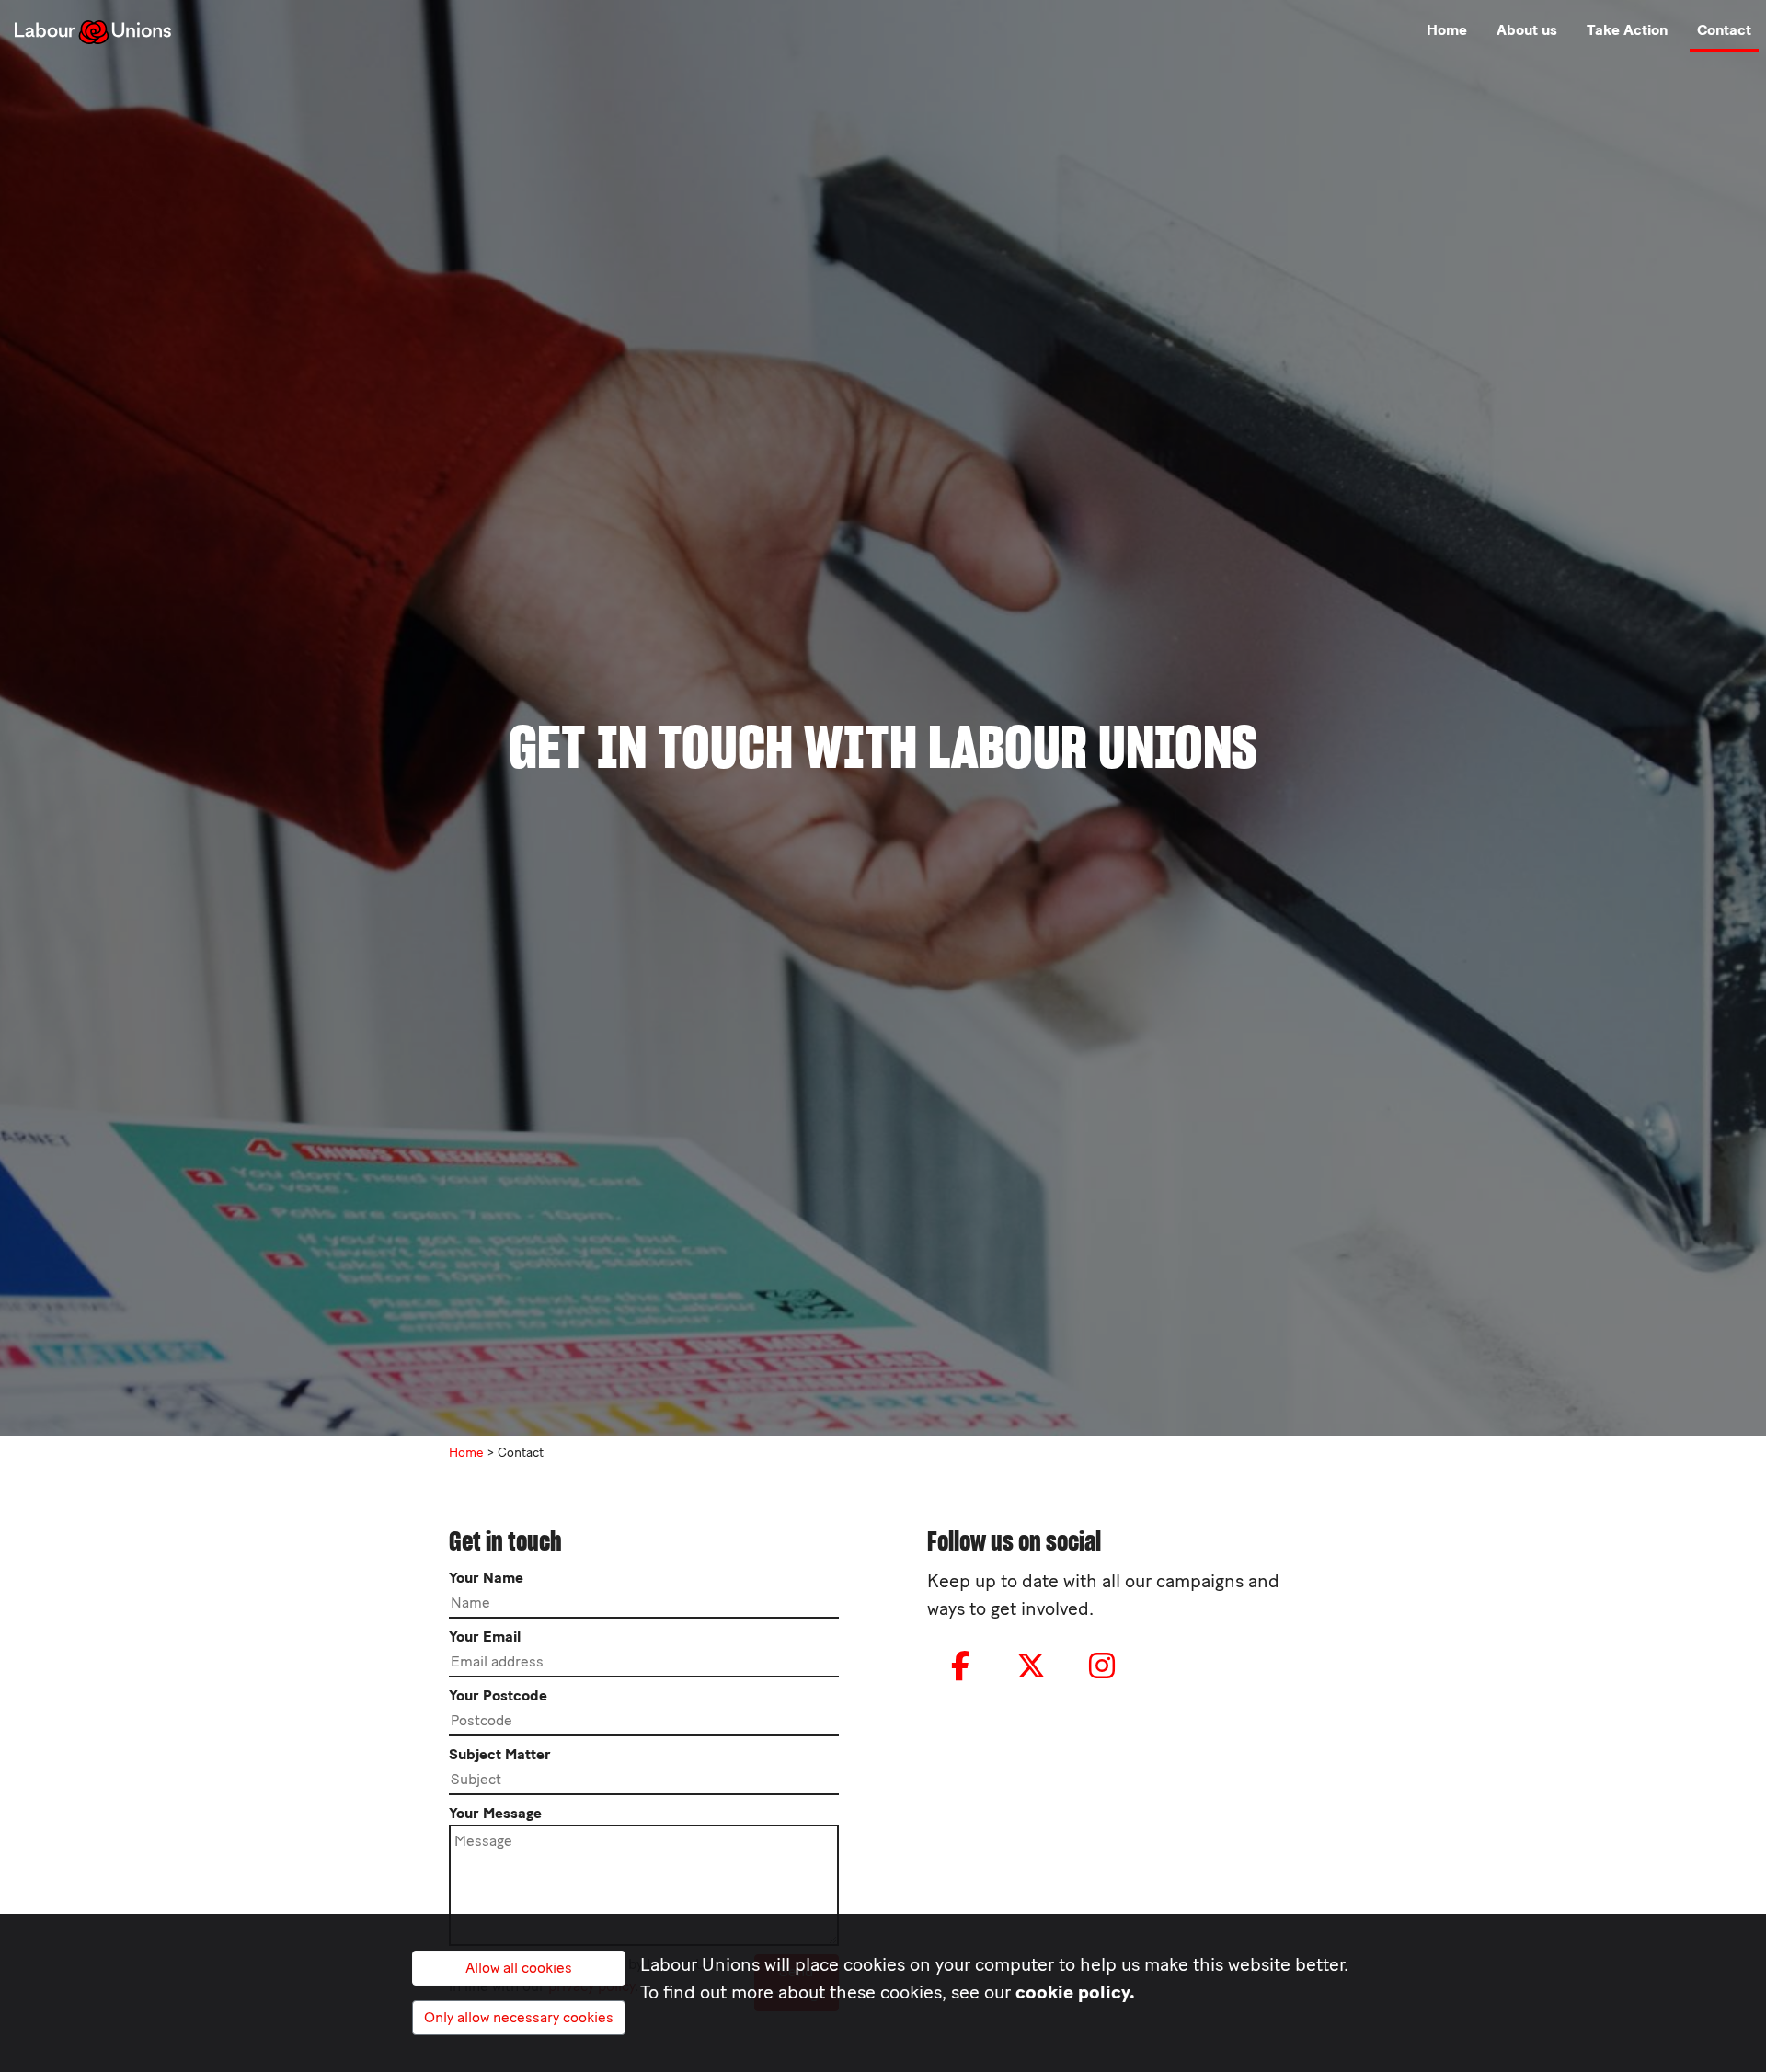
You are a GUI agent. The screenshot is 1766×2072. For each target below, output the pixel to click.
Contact (1724, 30)
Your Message (495, 1813)
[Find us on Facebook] (960, 1666)
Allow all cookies (519, 1968)
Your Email (485, 1637)
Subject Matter (500, 1754)
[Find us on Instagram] (1102, 1666)
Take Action (1627, 30)
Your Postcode (498, 1695)
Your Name (486, 1578)
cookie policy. (1075, 1992)
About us (1527, 30)
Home (1447, 30)
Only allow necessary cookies (519, 2017)
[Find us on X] (1031, 1666)
